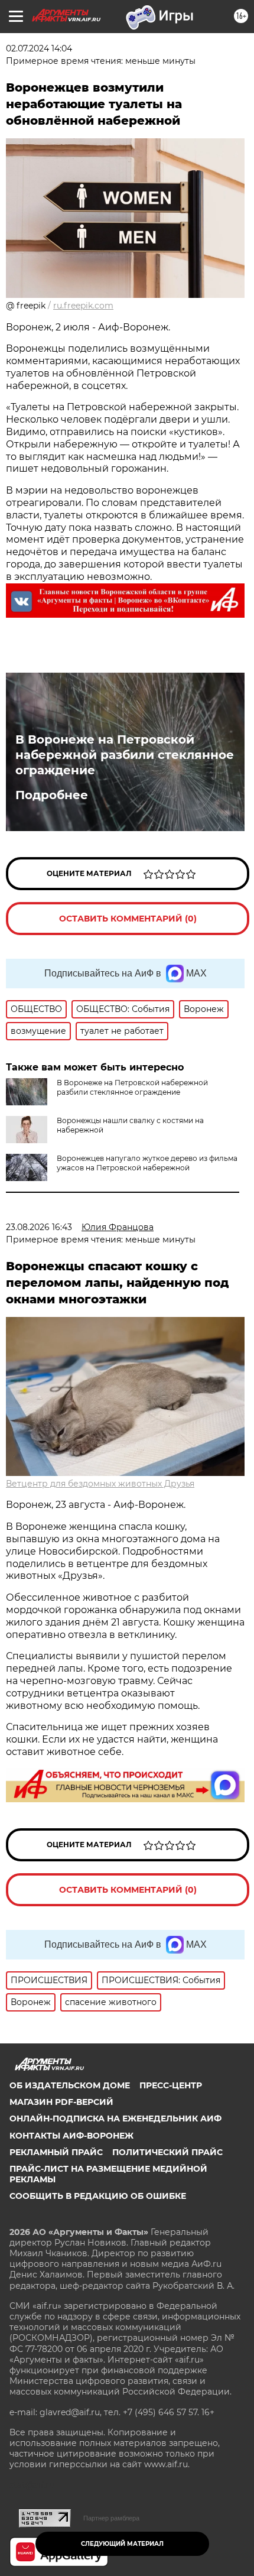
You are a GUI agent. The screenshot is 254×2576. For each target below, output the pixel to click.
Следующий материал (122, 2544)
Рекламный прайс (56, 2152)
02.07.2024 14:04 (39, 48)
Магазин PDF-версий (61, 2102)
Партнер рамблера (111, 2518)
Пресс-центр (171, 2085)
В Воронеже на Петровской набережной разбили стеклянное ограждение (125, 755)
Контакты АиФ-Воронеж (71, 2136)
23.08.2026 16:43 (39, 1227)
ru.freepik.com (83, 306)
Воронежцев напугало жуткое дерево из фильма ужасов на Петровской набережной (147, 1163)
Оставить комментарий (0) (128, 919)
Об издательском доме (70, 2085)
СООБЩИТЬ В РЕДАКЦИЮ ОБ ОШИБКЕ (98, 2196)
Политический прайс (167, 2152)
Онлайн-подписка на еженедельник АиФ (115, 2118)
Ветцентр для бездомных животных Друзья (100, 1484)
